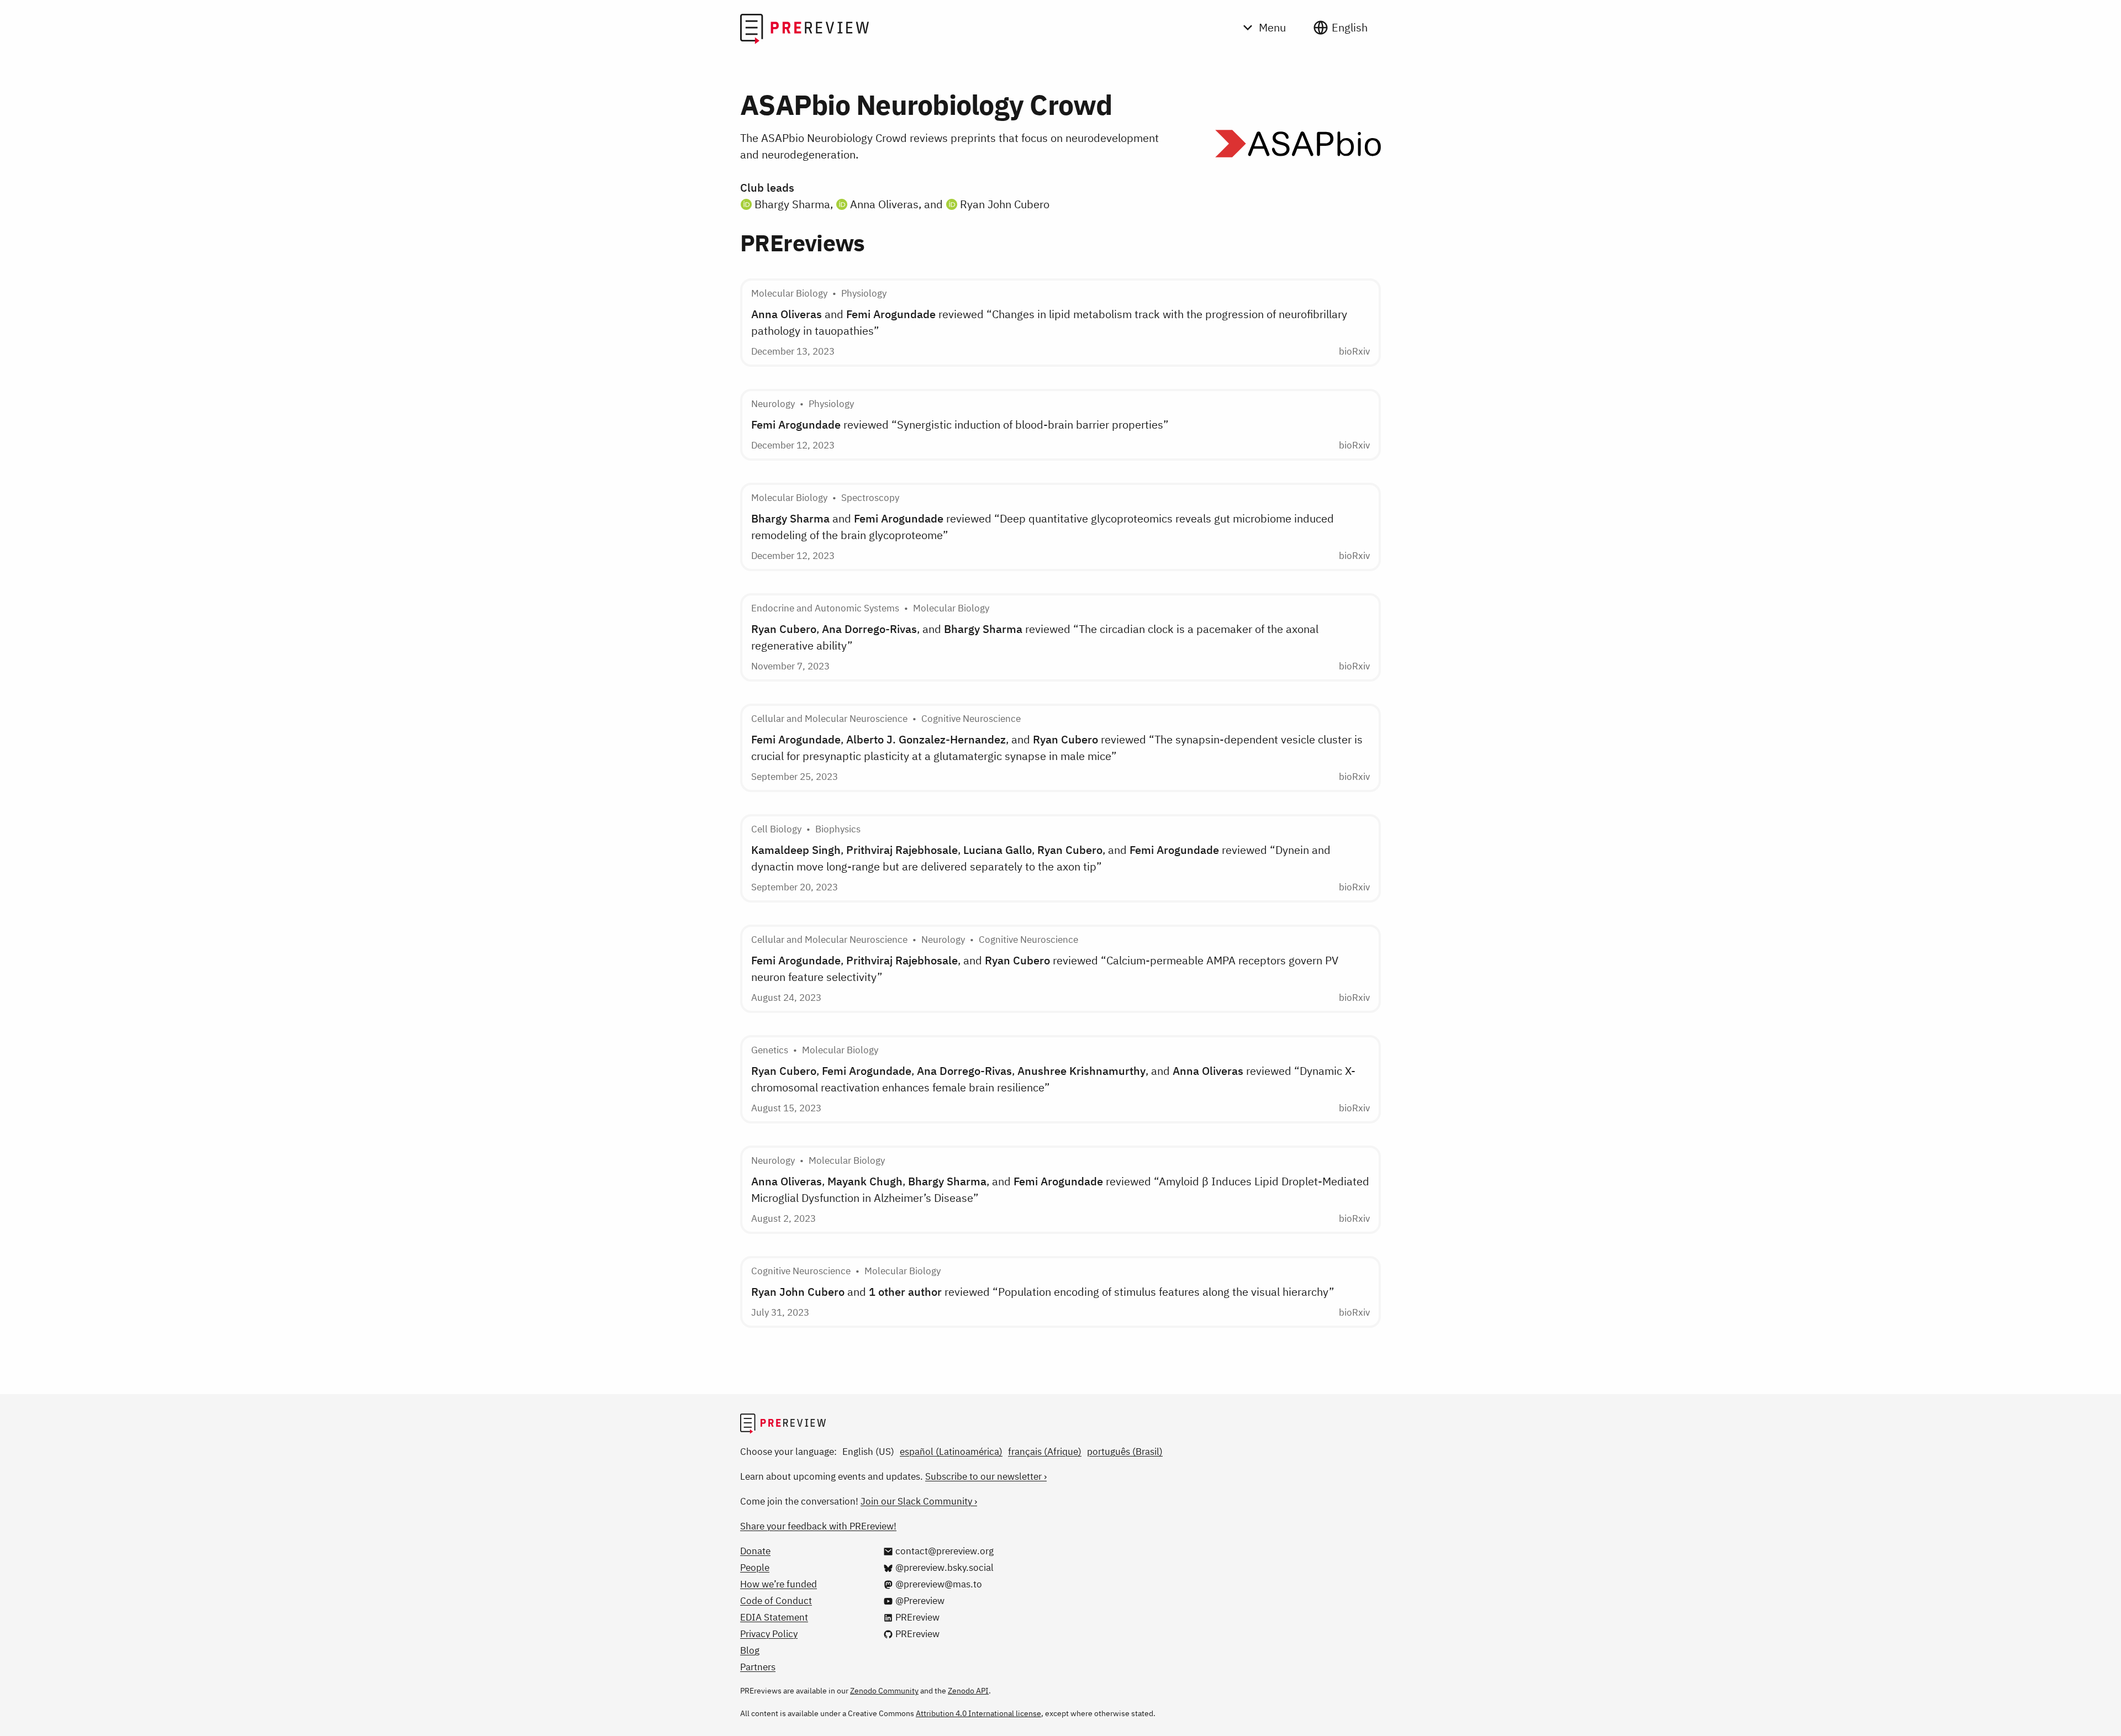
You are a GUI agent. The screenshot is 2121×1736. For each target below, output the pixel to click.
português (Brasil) (1125, 1452)
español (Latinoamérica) (951, 1452)
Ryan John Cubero (1005, 204)
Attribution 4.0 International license (978, 1713)
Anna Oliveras (884, 204)
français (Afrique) (1045, 1452)
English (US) (868, 1452)
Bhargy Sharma (792, 204)
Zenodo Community (884, 1691)
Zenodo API (968, 1691)
